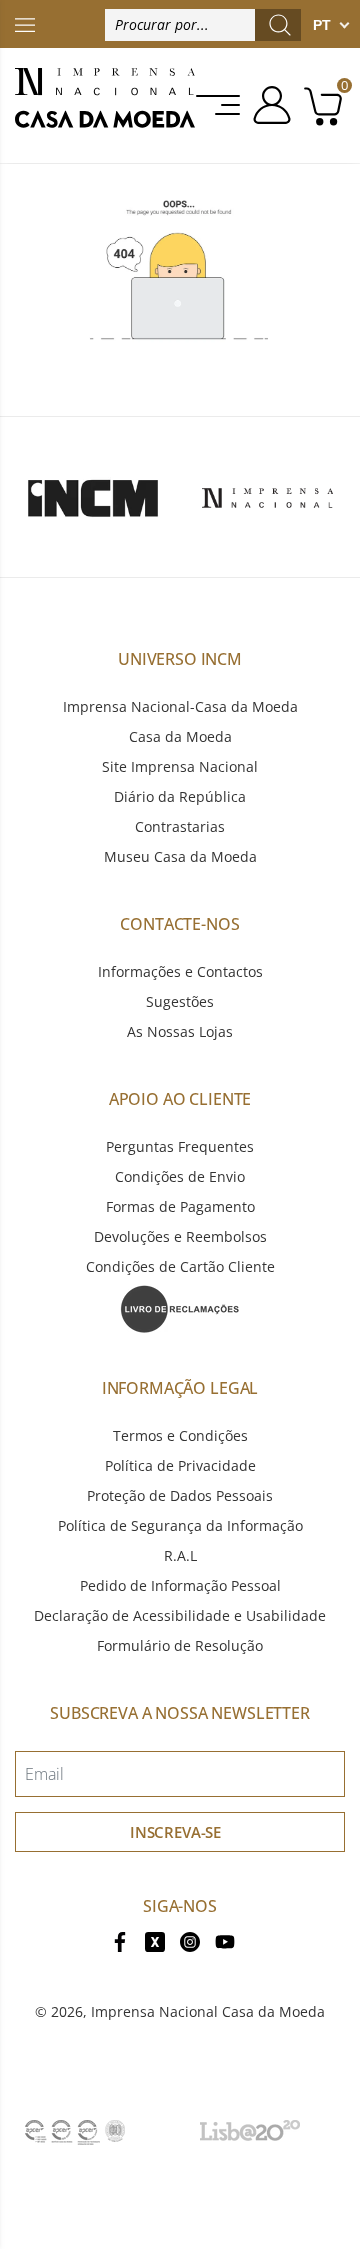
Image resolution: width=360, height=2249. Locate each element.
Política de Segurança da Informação (180, 1525)
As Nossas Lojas (180, 1031)
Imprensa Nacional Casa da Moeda (208, 2011)
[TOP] (25, 23)
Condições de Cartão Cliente (180, 1266)
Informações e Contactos (180, 971)
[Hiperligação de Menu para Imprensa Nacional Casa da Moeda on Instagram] (190, 1940)
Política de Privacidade (180, 1465)
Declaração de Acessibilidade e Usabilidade (180, 1615)
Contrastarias (180, 826)
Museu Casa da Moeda (180, 856)
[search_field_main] (280, 25)
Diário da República (180, 796)
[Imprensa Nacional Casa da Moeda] (105, 105)
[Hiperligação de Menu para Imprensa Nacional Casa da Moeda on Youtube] (225, 1940)
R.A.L (180, 1555)
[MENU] (219, 105)
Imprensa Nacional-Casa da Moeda (180, 706)
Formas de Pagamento (180, 1206)
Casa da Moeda (180, 736)
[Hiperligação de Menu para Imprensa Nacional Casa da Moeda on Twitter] (155, 1940)
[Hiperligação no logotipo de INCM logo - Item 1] (92, 497)
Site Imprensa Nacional (180, 766)
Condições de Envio (180, 1176)
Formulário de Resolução (180, 1645)
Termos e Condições (180, 1435)
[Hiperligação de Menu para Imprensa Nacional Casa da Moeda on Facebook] (120, 1940)
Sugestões (180, 1001)
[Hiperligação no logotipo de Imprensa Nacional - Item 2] (267, 497)
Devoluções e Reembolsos (180, 1236)
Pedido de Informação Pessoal (180, 1585)
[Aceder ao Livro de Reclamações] (180, 1307)
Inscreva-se (175, 1832)
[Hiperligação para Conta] (268, 105)
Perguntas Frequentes (180, 1146)
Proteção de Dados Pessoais (180, 1495)
